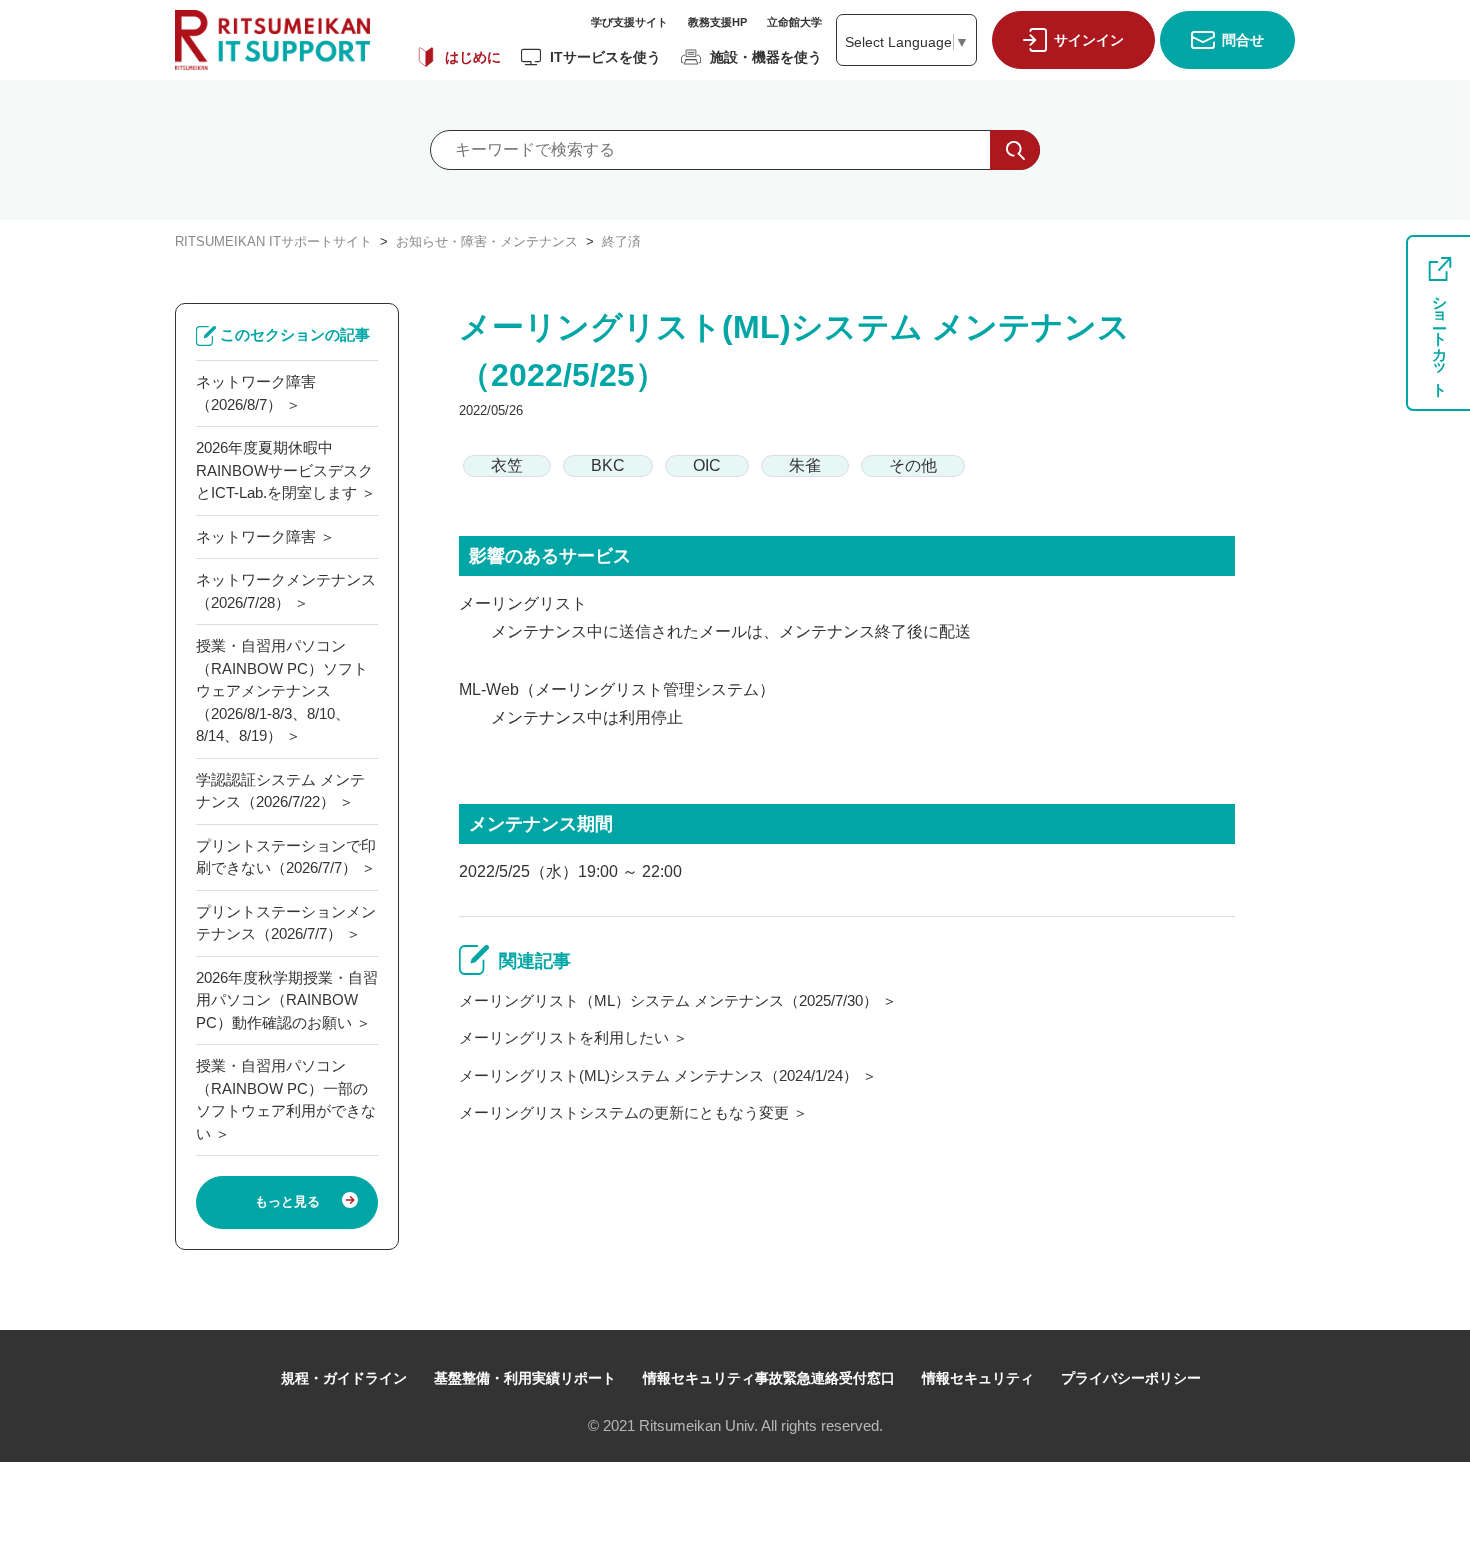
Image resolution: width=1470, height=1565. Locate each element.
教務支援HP (717, 22)
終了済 (621, 241)
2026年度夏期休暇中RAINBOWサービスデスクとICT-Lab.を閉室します (284, 470)
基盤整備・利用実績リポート (525, 1378)
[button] (1068, 40)
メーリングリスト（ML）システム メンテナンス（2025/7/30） (668, 1000)
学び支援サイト (629, 22)
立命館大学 (794, 22)
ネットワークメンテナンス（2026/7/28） (286, 591)
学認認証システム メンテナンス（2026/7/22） (280, 791)
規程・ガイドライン (344, 1378)
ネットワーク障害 (256, 536)
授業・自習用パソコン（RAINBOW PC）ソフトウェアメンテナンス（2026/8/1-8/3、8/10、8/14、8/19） (282, 690)
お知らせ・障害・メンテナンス (487, 241)
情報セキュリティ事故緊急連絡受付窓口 (769, 1378)
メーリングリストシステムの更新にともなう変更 (624, 1112)
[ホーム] (272, 40)
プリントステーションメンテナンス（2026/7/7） (286, 923)
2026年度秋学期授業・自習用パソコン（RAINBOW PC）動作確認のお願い (287, 1000)
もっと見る (287, 1201)
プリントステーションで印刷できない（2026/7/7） (286, 857)
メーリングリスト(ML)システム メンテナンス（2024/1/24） (658, 1075)
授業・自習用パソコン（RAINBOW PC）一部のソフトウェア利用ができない (286, 1099)
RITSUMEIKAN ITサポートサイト (273, 241)
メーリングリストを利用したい (564, 1037)
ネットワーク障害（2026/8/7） (256, 393)
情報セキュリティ (978, 1378)
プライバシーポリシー (1131, 1378)
